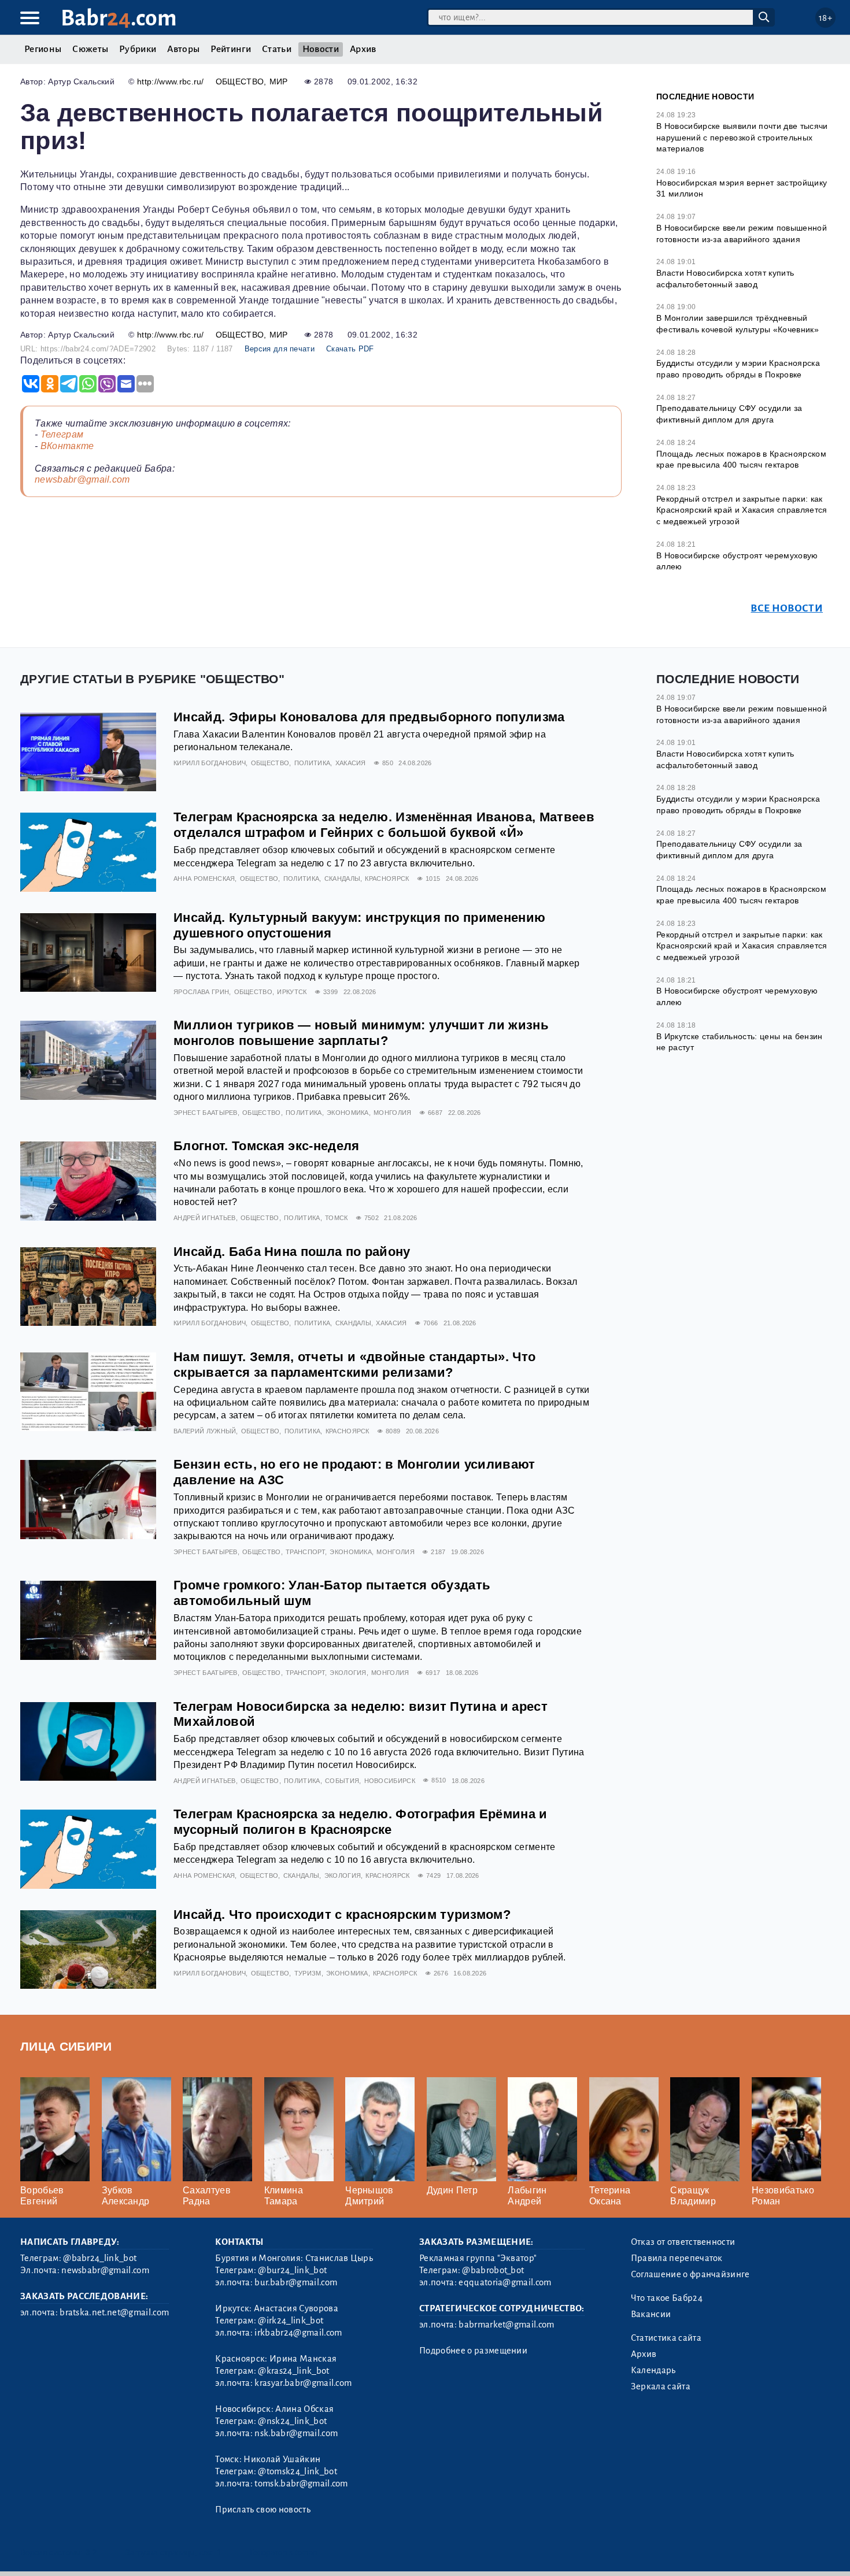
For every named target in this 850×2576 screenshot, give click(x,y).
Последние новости (705, 97)
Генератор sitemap (283, 2553)
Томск (337, 1218)
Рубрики (138, 49)
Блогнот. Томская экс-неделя (267, 1146)
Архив (363, 49)
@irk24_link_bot (291, 2321)
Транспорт (305, 1552)
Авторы (183, 49)
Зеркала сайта (661, 2386)
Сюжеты (90, 49)
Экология (348, 1673)
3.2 (91, 2553)
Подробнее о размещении (473, 2351)
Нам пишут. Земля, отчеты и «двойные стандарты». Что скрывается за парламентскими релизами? (354, 1365)
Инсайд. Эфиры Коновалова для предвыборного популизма (369, 717)
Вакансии (651, 2314)
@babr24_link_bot (100, 2258)
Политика (313, 763)
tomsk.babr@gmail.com (301, 2484)
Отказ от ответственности (683, 2242)
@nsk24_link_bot (292, 2421)
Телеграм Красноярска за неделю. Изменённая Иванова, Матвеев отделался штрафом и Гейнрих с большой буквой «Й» (384, 825)
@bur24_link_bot (292, 2270)
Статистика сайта (666, 2338)
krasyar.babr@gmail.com (303, 2383)
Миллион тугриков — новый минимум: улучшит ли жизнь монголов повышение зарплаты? (361, 1033)
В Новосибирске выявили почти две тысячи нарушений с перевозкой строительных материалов (742, 137)
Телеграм (62, 434)
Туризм (308, 1973)
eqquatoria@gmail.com (505, 2282)
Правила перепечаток (677, 2258)
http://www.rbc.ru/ (171, 81)
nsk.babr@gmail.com (296, 2433)
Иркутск (292, 992)
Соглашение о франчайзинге (690, 2274)
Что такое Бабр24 (667, 2298)
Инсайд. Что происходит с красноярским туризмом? (342, 1915)
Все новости (787, 608)
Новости (321, 49)
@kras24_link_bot (293, 2371)
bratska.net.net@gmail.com (114, 2312)
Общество (240, 81)
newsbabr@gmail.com (82, 479)
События (342, 1781)
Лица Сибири (66, 2046)
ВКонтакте (67, 446)
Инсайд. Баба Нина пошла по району (292, 1252)
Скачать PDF (350, 349)
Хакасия (351, 763)
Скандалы (343, 879)
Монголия (393, 1113)
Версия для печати (280, 349)
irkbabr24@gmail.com (298, 2333)
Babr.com (119, 18)
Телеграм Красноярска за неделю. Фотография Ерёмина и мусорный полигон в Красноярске (361, 1822)
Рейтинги (231, 49)
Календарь (653, 2370)
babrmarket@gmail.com (506, 2325)
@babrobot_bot (493, 2270)
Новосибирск (390, 1781)
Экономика (348, 1113)
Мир (279, 81)
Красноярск (387, 879)
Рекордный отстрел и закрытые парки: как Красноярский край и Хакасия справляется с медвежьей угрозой (742, 510)
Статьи (277, 49)
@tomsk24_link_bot (297, 2471)
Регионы (43, 49)
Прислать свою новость (263, 2510)
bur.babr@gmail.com (296, 2282)
